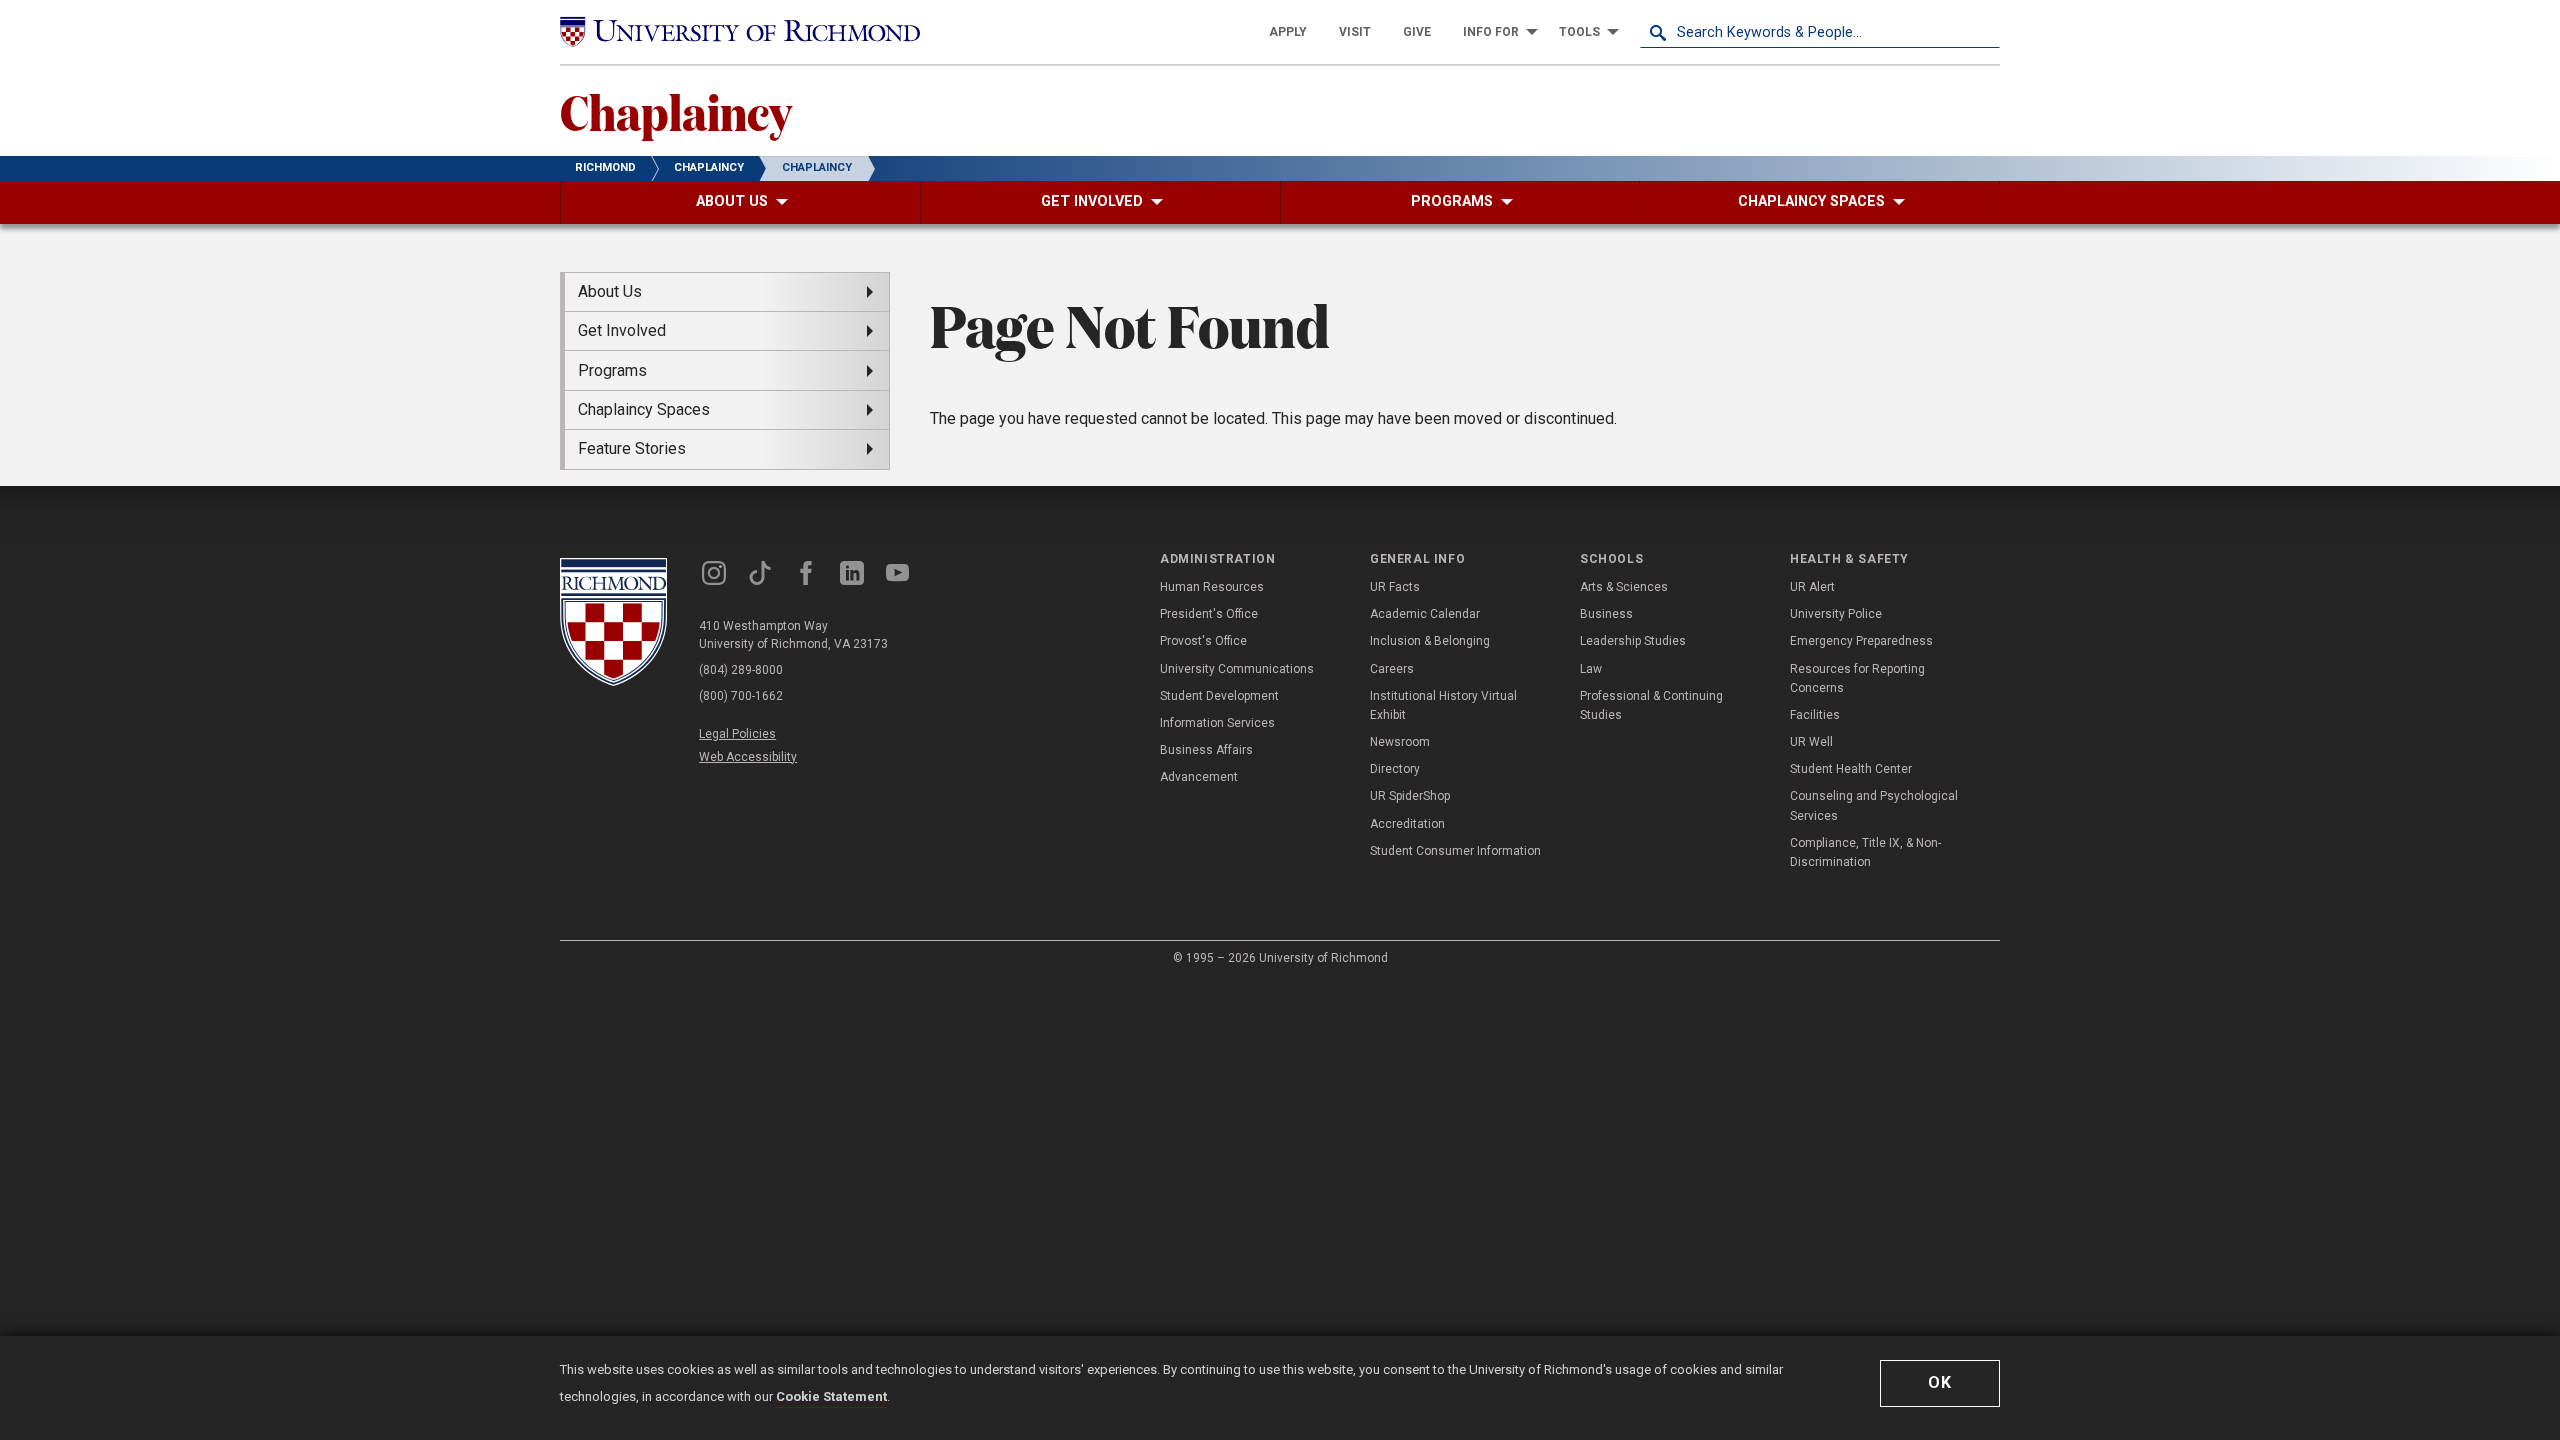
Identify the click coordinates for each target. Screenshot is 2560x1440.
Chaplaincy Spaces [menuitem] (644, 409)
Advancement (1199, 777)
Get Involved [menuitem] (622, 330)
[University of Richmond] (740, 32)
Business (1606, 614)
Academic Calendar (1425, 614)
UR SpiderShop (1410, 796)
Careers (1392, 669)
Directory (1395, 769)
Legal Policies (737, 734)
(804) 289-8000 (741, 670)
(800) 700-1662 (741, 696)
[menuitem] (1288, 32)
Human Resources (1212, 587)
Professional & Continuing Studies (1651, 705)
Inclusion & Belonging (1430, 641)
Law (1591, 669)
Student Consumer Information (1455, 851)
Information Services (1217, 723)
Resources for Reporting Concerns (1857, 678)
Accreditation (1407, 824)
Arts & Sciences (1624, 587)
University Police (1836, 614)
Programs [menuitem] (612, 370)
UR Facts (1395, 587)
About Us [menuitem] (610, 291)
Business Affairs (1206, 750)
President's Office (1209, 614)
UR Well (1811, 742)
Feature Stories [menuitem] (632, 448)
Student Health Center (1851, 769)
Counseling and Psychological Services (1874, 805)
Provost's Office (1203, 641)
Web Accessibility (748, 757)
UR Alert (1812, 587)
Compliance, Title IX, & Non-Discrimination (1865, 852)
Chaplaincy (676, 111)
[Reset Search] (1984, 32)
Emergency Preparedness (1861, 641)
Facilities (1815, 715)
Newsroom (1400, 742)
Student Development (1219, 696)
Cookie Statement (831, 1396)
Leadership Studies (1633, 641)
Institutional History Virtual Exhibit (1443, 705)
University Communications (1237, 669)
